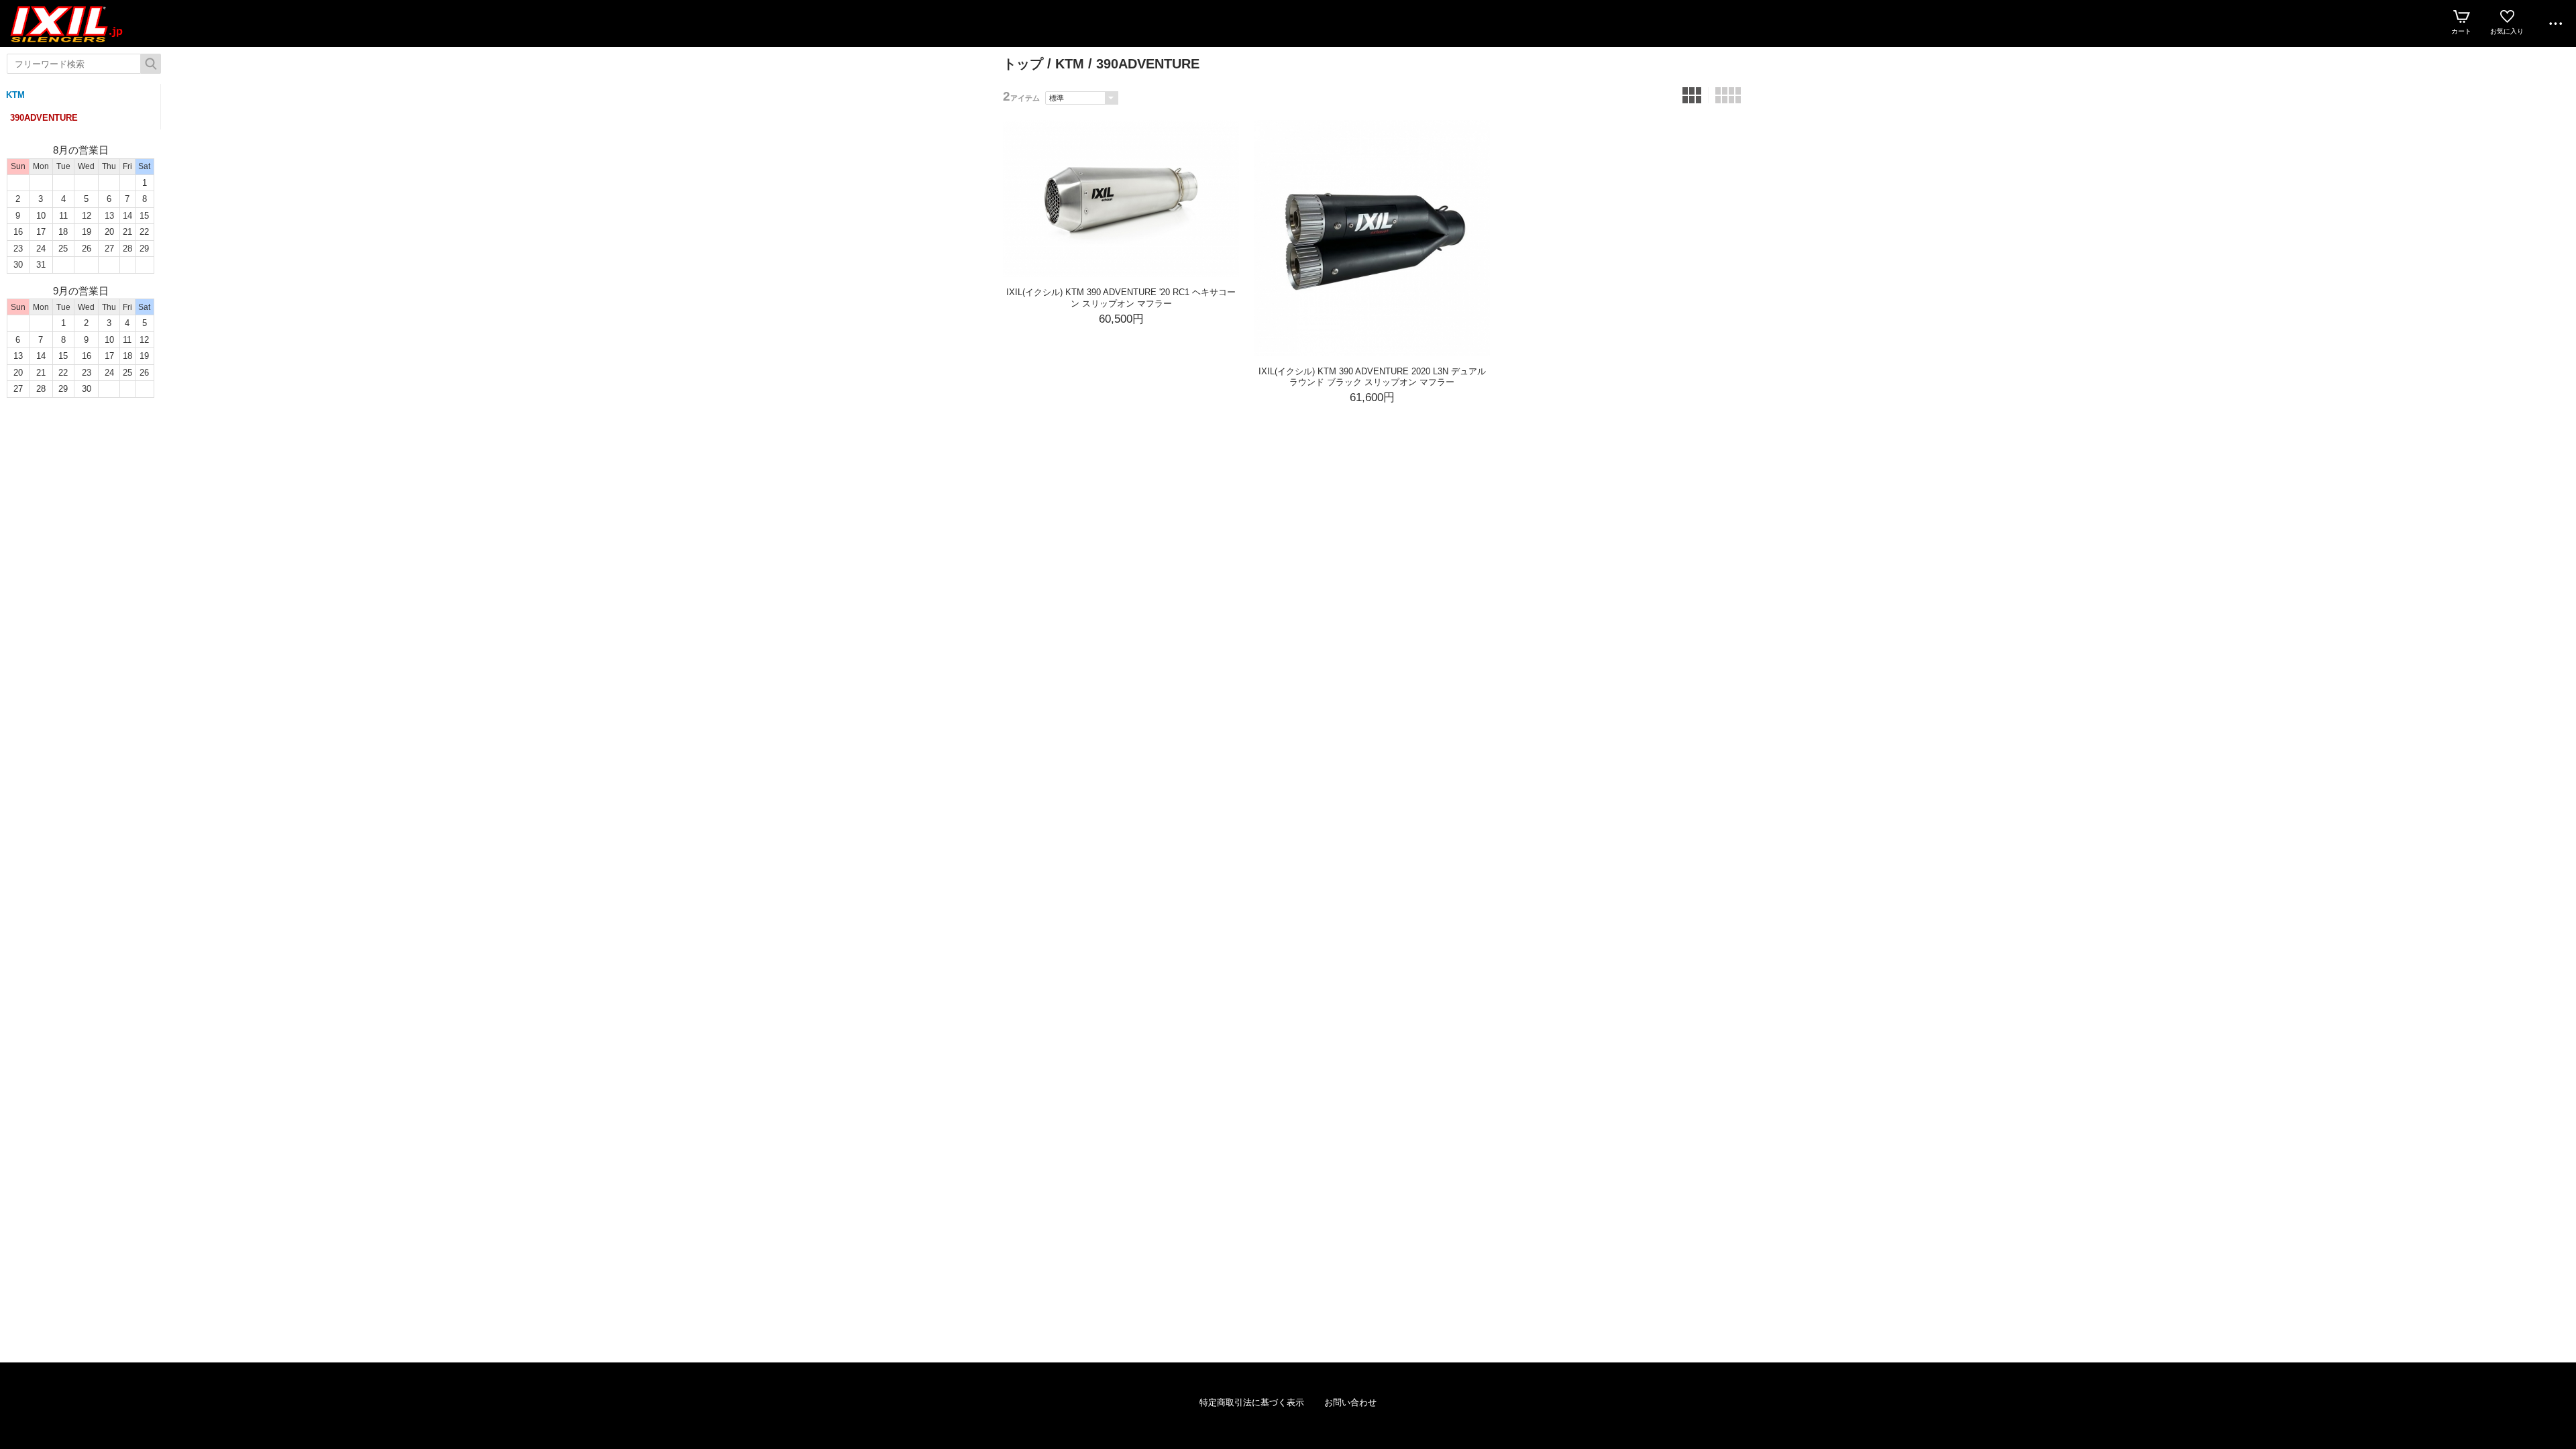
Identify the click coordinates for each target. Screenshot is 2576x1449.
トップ (1023, 64)
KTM (15, 95)
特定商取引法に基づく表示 (1252, 1402)
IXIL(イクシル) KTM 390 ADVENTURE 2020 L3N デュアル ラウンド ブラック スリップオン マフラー (1372, 377)
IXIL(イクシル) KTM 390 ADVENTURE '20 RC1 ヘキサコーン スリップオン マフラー (1121, 298)
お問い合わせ (1350, 1402)
